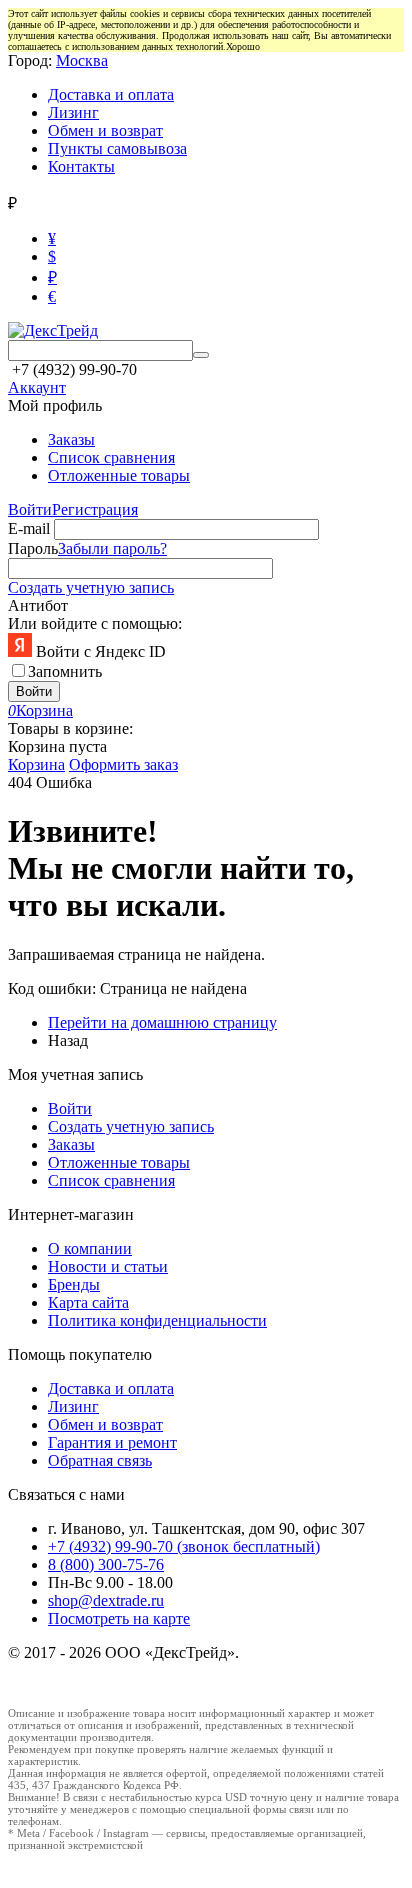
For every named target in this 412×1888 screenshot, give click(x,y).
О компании (90, 1248)
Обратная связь (100, 1460)
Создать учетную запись (91, 587)
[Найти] (201, 355)
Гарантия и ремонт (112, 1442)
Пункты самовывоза (117, 148)
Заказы (71, 439)
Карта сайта (88, 1302)
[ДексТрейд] (53, 330)
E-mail (29, 528)
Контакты (81, 166)
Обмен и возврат (105, 130)
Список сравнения (111, 457)
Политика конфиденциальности (157, 1320)
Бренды (74, 1284)
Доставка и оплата (111, 94)
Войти (30, 509)
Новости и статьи (108, 1266)
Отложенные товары (119, 475)
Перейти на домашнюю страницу (162, 1022)
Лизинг (73, 112)
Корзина (36, 764)
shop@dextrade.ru (106, 1600)
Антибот (38, 605)
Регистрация (95, 509)
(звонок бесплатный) (184, 1546)
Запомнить (65, 671)
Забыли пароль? (112, 548)
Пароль (33, 548)
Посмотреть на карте (119, 1618)
